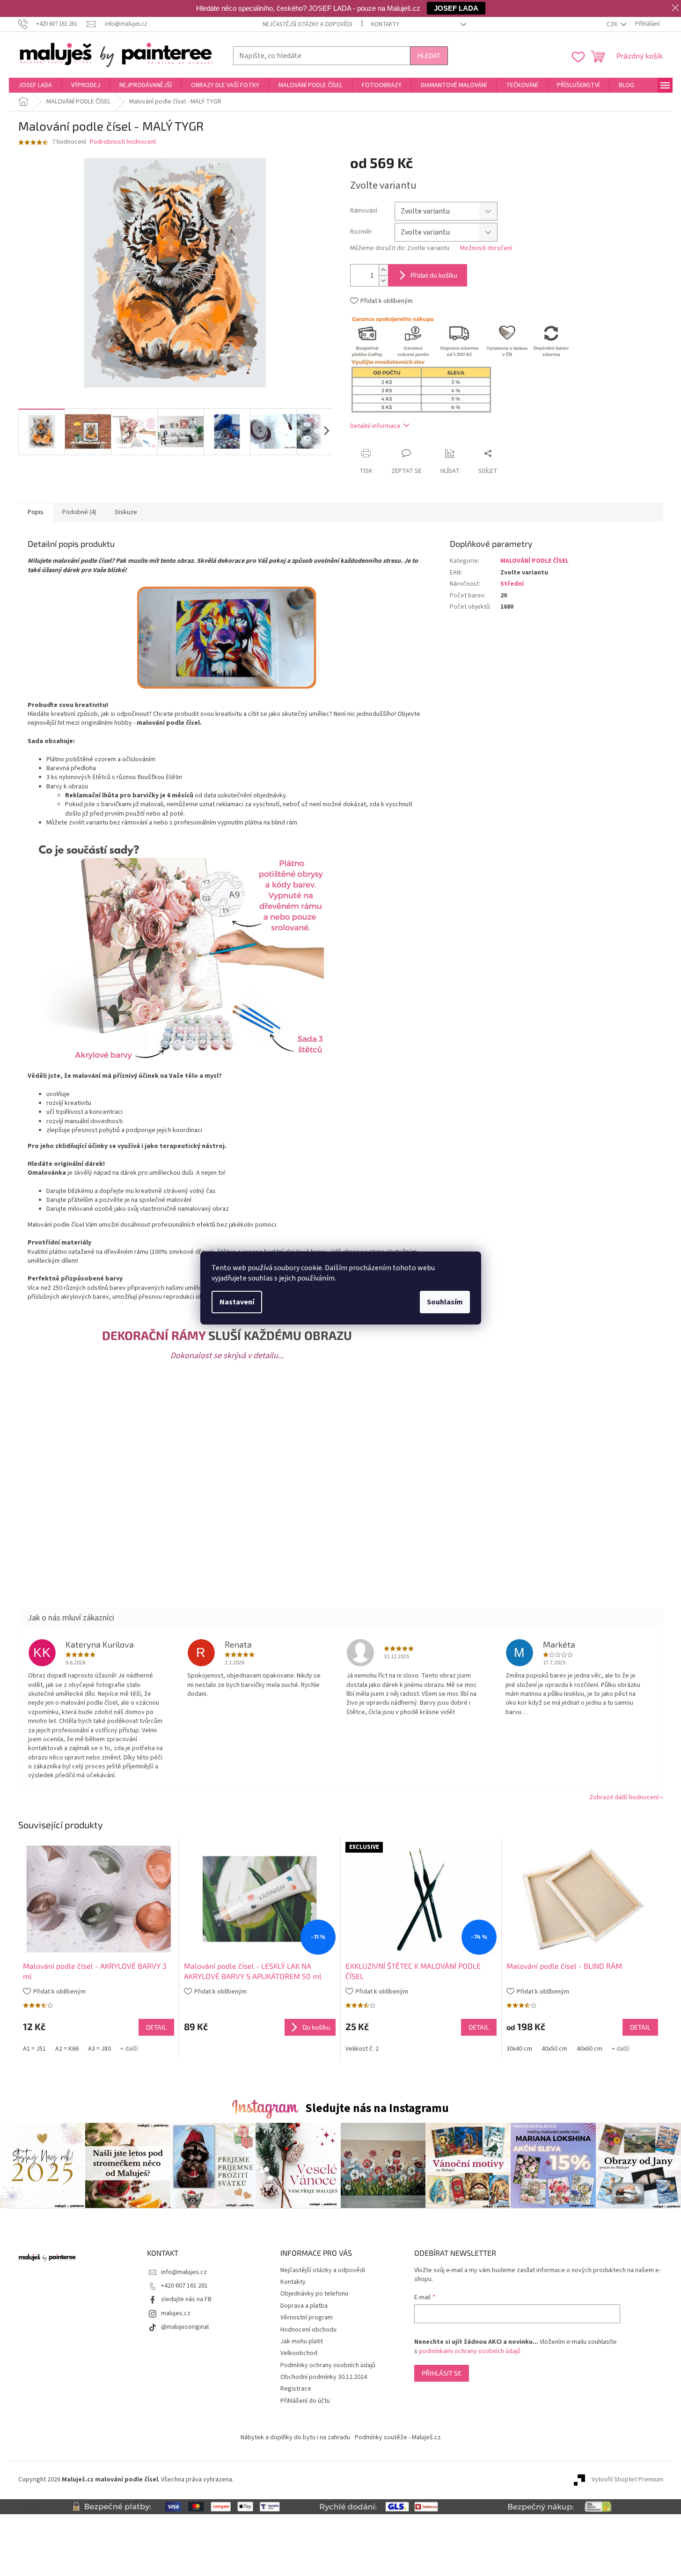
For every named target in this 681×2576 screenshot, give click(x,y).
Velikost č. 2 (362, 2049)
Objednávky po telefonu (314, 2294)
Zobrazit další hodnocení (624, 1797)
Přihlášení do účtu (305, 2401)
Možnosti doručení (486, 248)
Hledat (429, 55)
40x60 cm (589, 2049)
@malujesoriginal (185, 2327)
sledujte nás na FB (186, 2299)
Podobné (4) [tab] (79, 512)
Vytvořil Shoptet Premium (627, 2480)
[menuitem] (35, 85)
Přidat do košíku (434, 275)
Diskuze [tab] (126, 512)
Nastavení (237, 1302)
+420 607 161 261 (184, 2286)
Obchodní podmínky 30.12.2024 (324, 2377)
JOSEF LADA (456, 8)
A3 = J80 (99, 2049)
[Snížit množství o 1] (383, 281)
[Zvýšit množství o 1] (383, 270)
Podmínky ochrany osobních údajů (328, 2365)
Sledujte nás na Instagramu (377, 2108)
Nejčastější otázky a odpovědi (308, 24)
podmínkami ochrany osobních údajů (470, 2351)
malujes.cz (176, 2313)
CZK (613, 24)
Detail (156, 2027)
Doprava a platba (304, 2306)
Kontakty (385, 24)
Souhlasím (445, 1302)
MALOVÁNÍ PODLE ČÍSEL (535, 561)
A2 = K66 (67, 2049)
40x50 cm (554, 2049)
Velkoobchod (299, 2353)
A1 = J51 (34, 2049)
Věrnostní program (307, 2318)
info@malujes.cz (184, 2272)
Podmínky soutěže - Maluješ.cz (398, 2437)
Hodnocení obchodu (308, 2330)
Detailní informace (375, 426)
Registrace (296, 2389)
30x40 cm (519, 2049)
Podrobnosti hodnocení (123, 142)
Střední (512, 584)
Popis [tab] (36, 512)
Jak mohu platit (302, 2341)
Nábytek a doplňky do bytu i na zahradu (295, 2437)
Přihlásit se (442, 2373)
